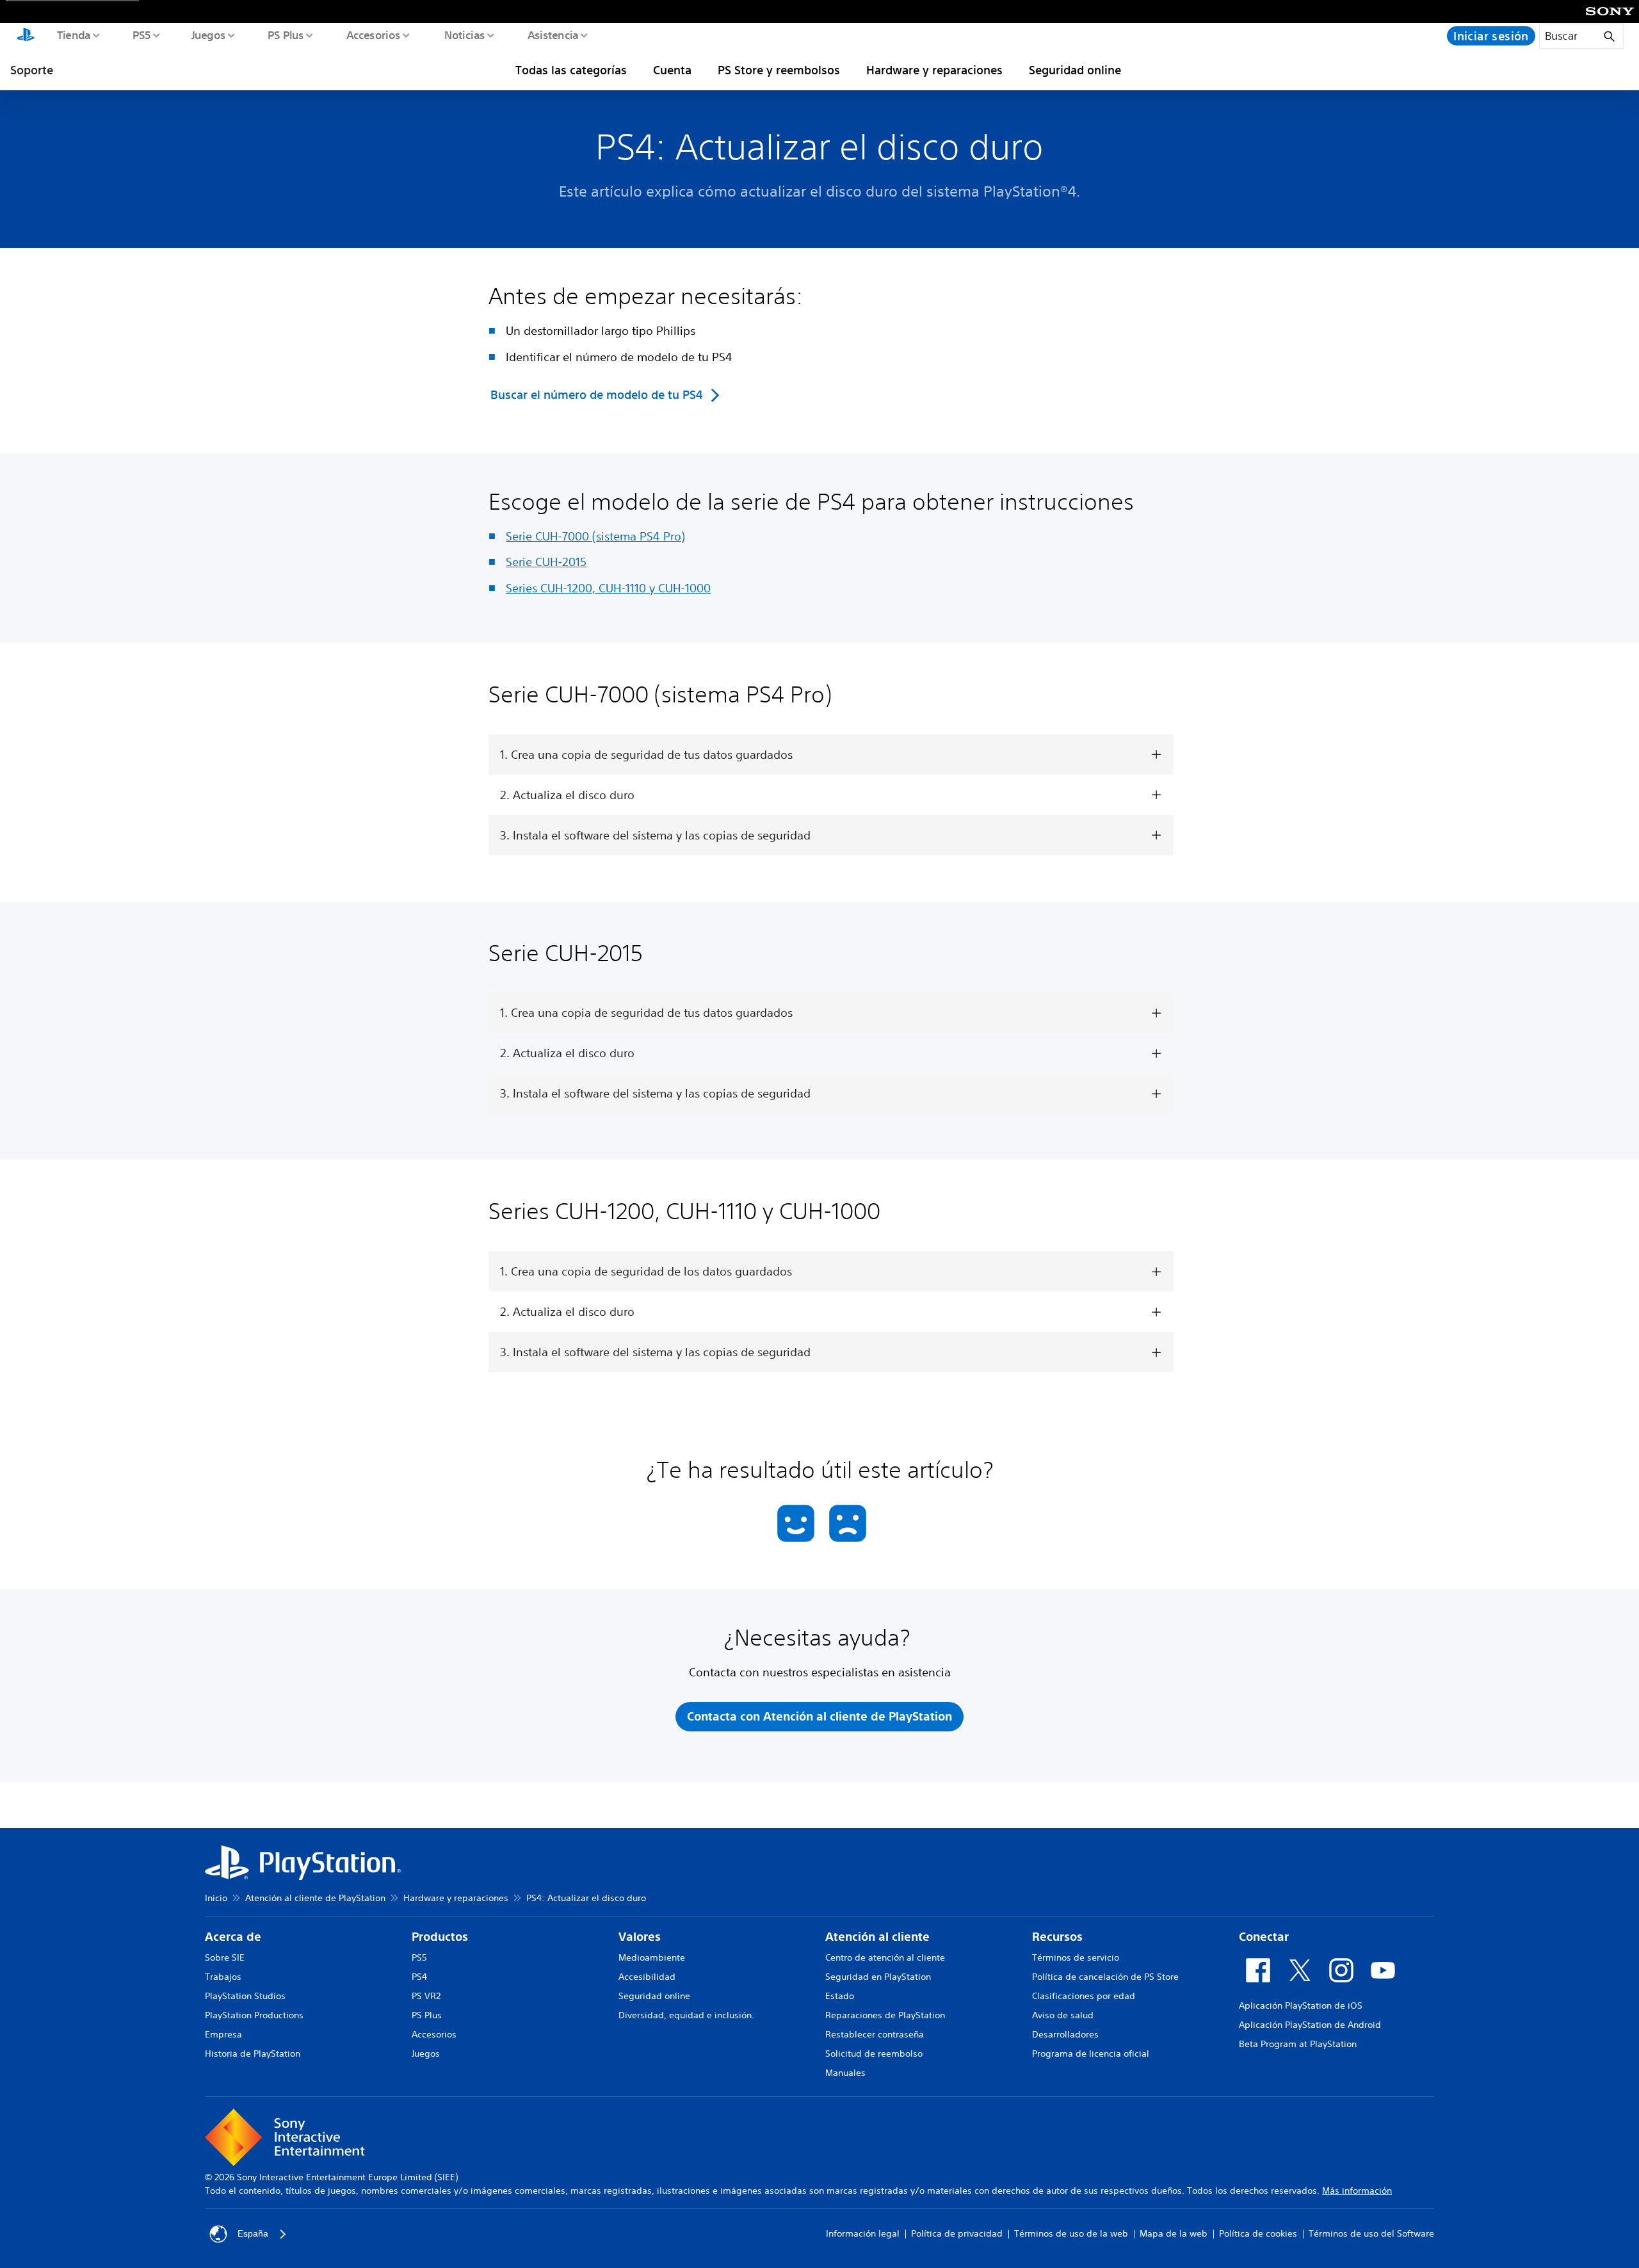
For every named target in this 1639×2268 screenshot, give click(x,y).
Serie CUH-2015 (546, 562)
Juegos (208, 35)
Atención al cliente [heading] (877, 1937)
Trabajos (223, 1977)
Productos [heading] (440, 1937)
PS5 (141, 35)
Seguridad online (1075, 70)
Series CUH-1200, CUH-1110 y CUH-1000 (608, 588)
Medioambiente (652, 1957)
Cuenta (672, 70)
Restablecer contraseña (875, 2034)
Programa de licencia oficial (1091, 2053)
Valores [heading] (640, 1937)
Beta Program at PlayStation (1298, 2044)
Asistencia (553, 35)
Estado (840, 1996)
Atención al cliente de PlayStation (315, 1898)
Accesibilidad (647, 1977)
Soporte (32, 70)
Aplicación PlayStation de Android (1310, 2025)
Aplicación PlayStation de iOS (1301, 2005)
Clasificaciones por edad (1084, 1996)
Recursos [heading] (1057, 1937)
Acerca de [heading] (233, 1937)
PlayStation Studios (245, 1996)
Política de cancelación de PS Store (1105, 1977)
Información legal (863, 2233)
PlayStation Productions (254, 2015)
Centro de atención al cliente (885, 1957)
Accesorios (373, 35)
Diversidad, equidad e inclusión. (686, 2015)
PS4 (419, 1977)
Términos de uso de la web (1071, 2233)
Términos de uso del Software (1371, 2233)
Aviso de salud (1063, 2015)
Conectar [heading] (1264, 1937)
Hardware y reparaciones (934, 70)
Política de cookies (1258, 2233)
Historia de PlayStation (253, 2053)
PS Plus (285, 35)
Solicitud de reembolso (874, 2053)
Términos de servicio (1076, 1957)
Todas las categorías (571, 70)
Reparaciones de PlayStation (885, 2015)
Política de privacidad (957, 2233)
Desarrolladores (1065, 2034)
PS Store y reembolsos (779, 70)
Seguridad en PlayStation (878, 1977)
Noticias (464, 35)
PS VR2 (426, 1996)
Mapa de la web (1174, 2233)
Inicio (216, 1898)
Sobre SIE (225, 1957)
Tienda (73, 35)
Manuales (845, 2073)
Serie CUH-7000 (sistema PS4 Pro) (595, 536)
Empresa (223, 2034)
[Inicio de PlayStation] (26, 36)
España (253, 2233)
